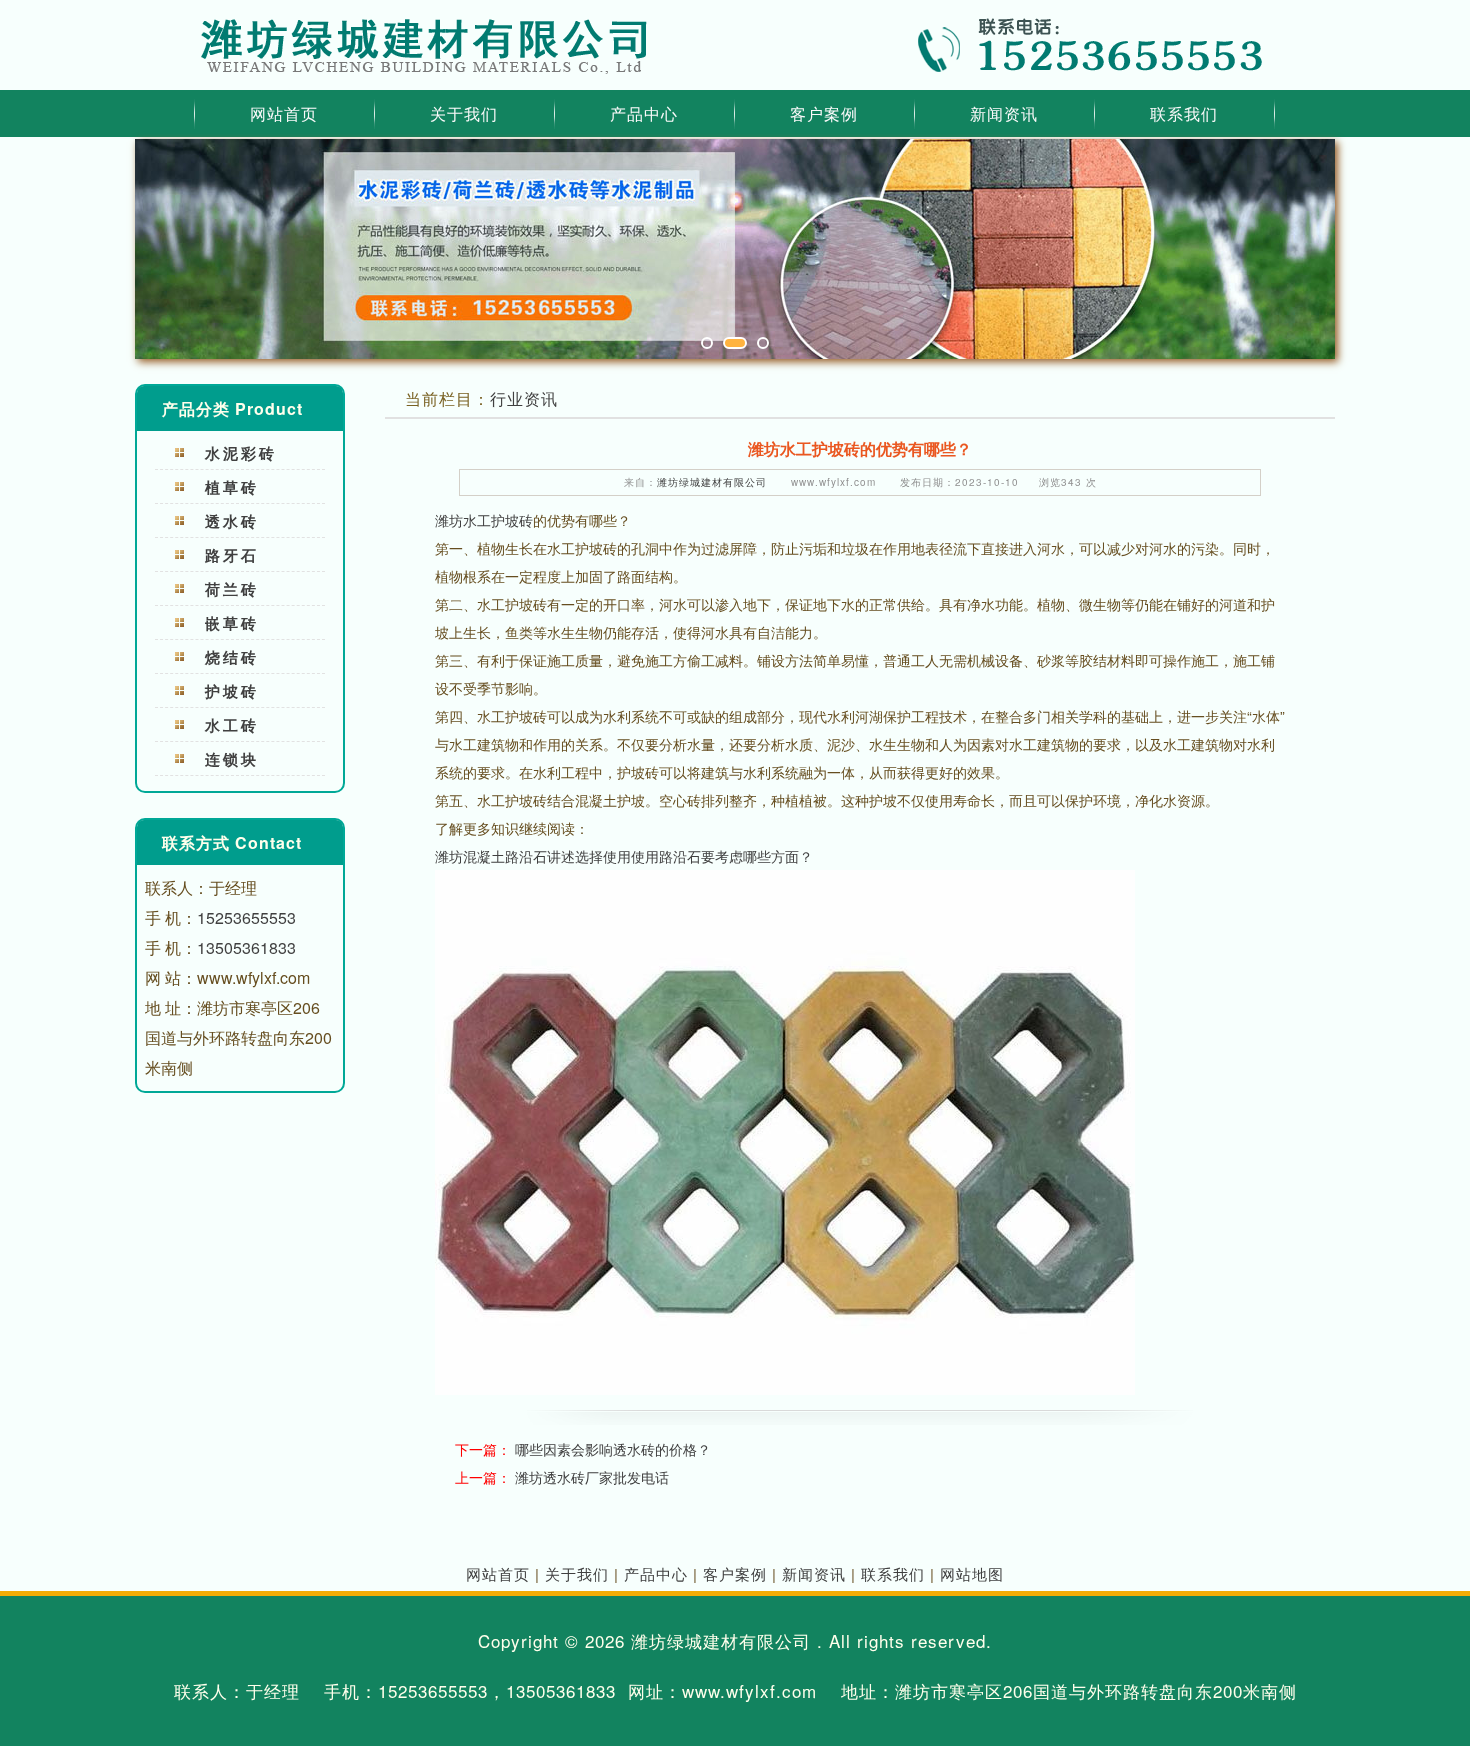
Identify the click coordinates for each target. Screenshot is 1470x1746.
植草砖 (232, 487)
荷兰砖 (232, 589)
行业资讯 (524, 398)
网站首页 (284, 113)
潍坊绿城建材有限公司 (712, 482)
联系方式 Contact (232, 842)
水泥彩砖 (241, 453)
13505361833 (246, 947)
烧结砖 (232, 657)
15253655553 (246, 917)
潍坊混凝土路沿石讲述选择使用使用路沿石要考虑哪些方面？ (624, 856)
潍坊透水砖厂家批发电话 (592, 1477)
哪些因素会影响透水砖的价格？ (613, 1449)
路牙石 (232, 555)
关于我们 (464, 113)
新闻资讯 (1004, 113)
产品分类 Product (232, 408)
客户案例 (824, 113)
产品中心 (644, 113)
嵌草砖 (232, 623)
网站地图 (972, 1573)
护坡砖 (232, 691)
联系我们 (1184, 113)
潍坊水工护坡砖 (484, 520)
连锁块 (232, 759)
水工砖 (232, 725)
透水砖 (232, 521)
